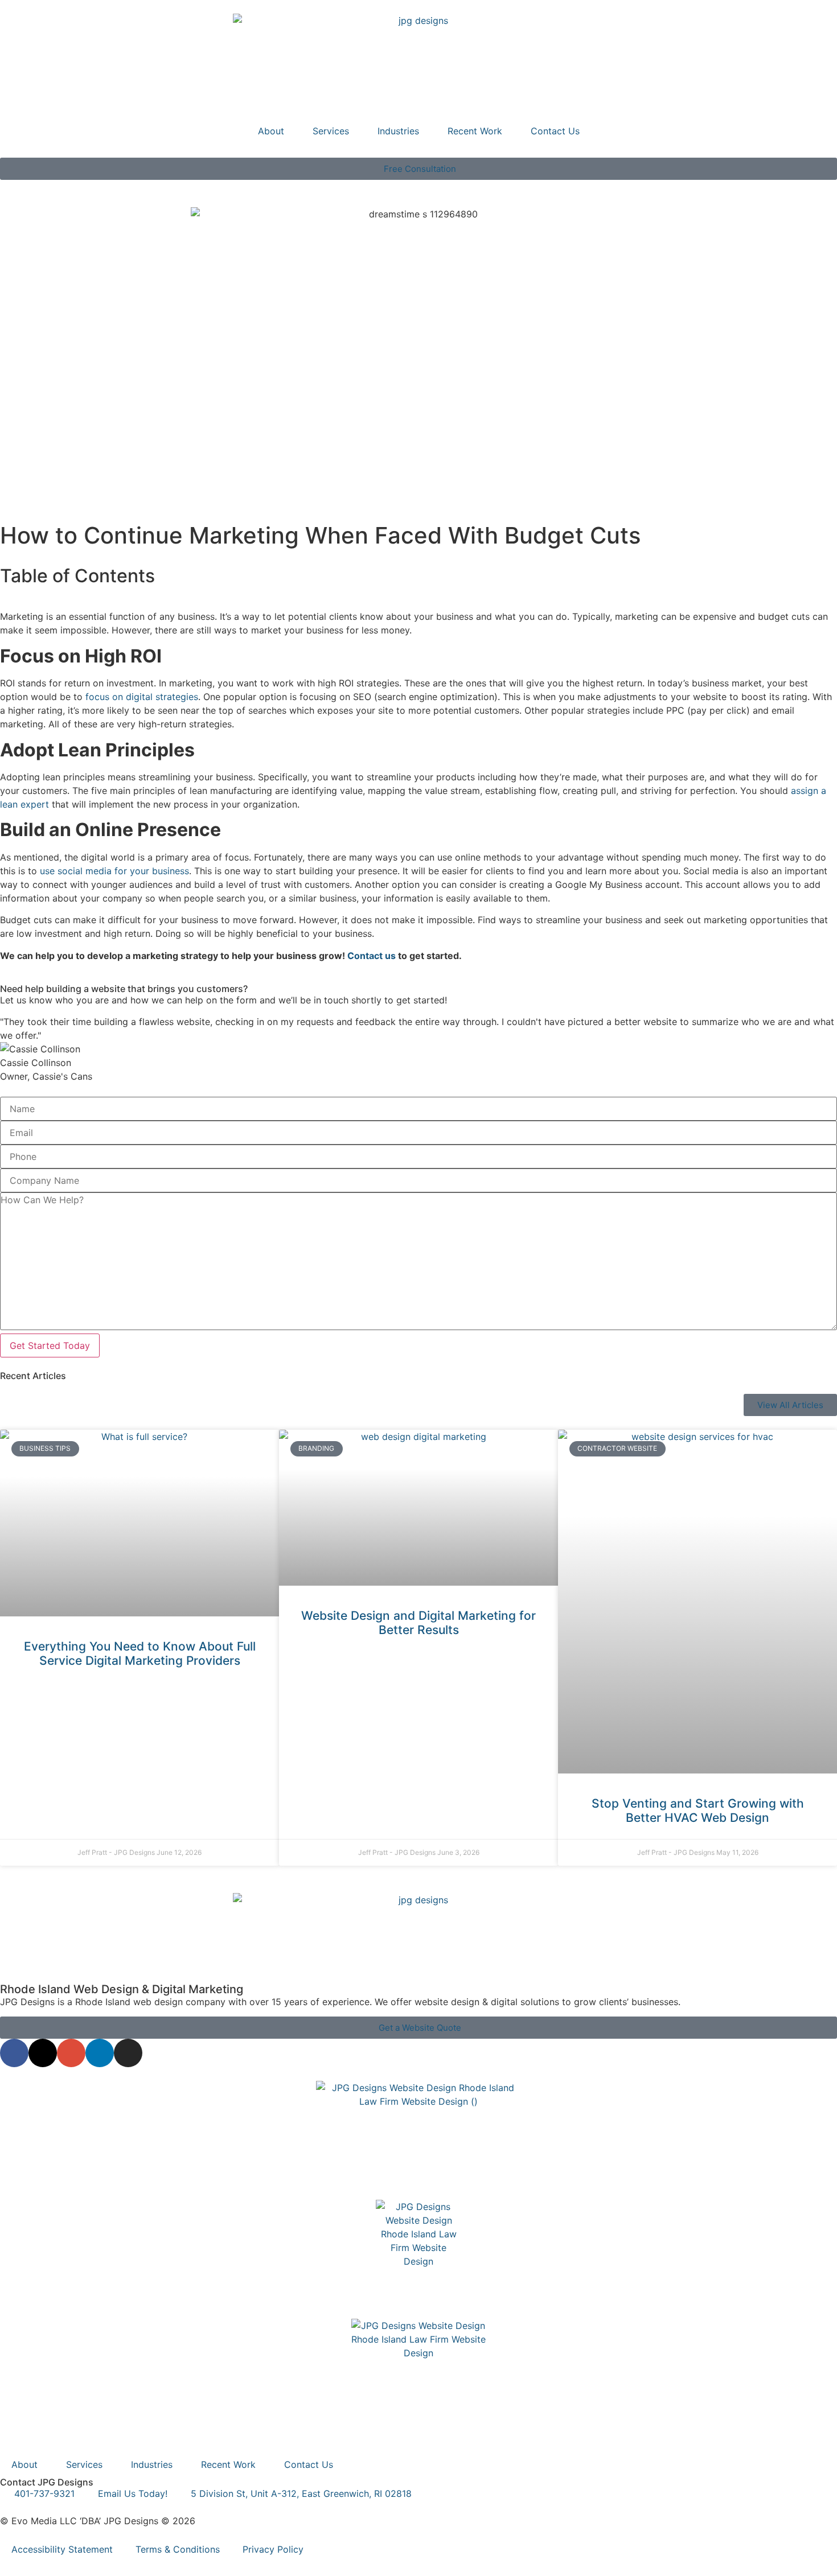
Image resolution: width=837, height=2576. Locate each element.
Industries (398, 131)
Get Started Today (50, 1345)
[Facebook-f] (14, 2053)
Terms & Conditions (178, 2549)
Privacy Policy (273, 2549)
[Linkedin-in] (100, 2053)
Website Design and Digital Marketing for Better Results (419, 1623)
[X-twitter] (43, 2053)
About (271, 131)
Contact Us (555, 131)
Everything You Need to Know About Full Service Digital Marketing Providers (140, 1653)
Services (331, 131)
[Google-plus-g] (71, 2053)
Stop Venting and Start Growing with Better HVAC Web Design (698, 1810)
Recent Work (475, 131)
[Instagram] (128, 2053)
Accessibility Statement (62, 2549)
